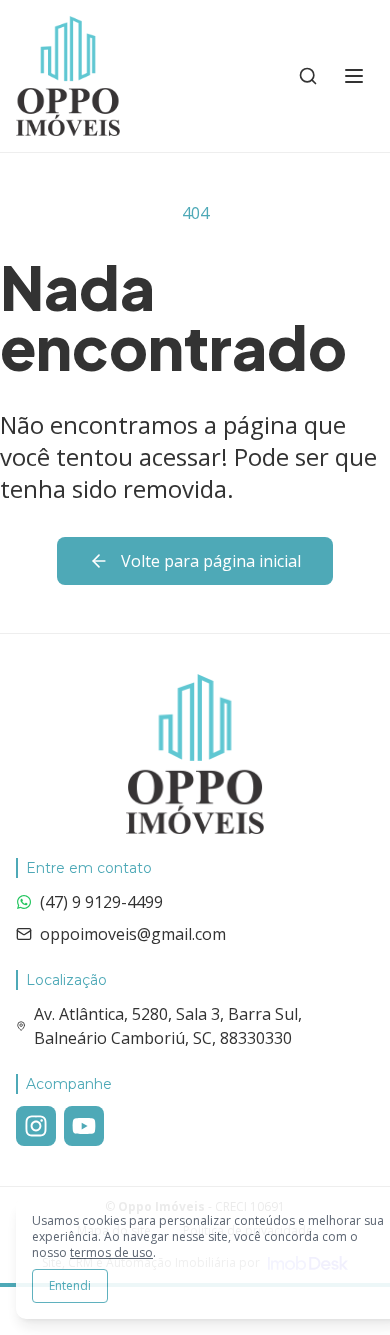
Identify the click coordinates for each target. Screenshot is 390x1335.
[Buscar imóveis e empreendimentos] (308, 76)
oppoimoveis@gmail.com (133, 934)
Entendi (70, 1285)
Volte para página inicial (211, 561)
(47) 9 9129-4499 (101, 902)
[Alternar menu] (354, 76)
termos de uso (111, 1252)
